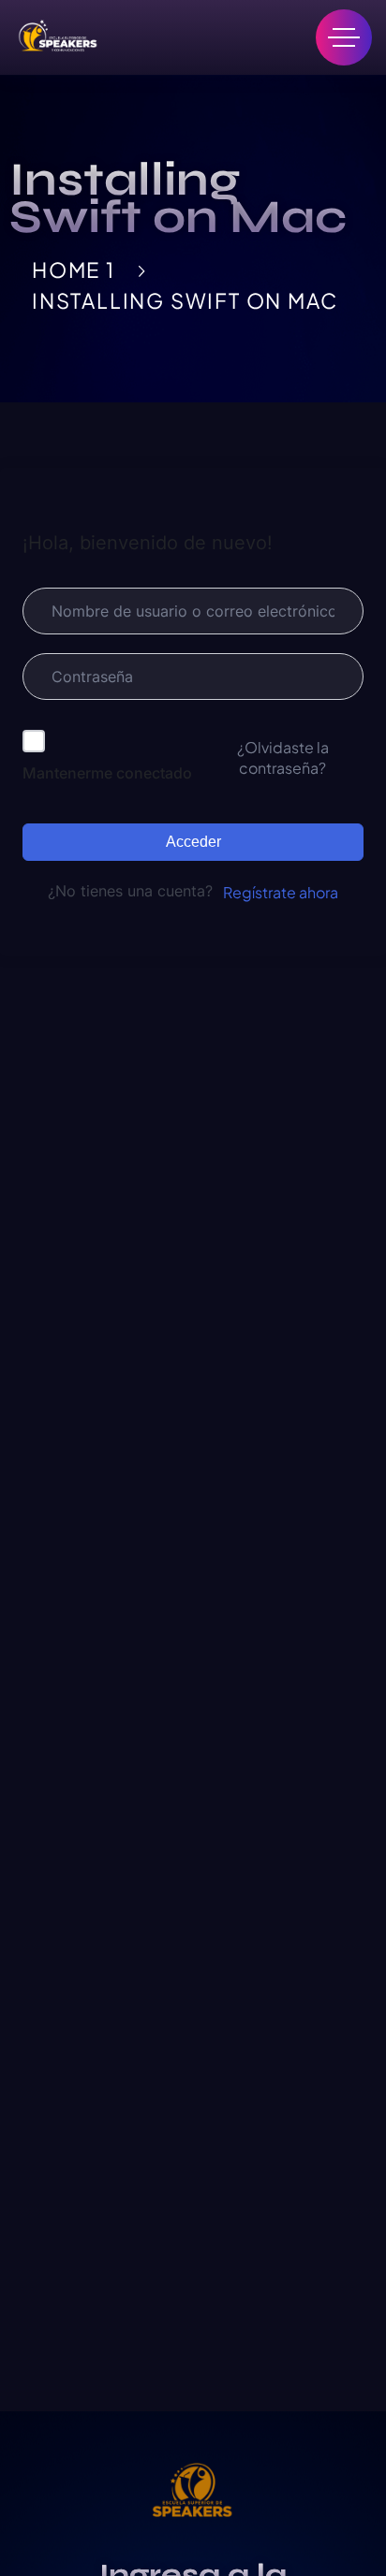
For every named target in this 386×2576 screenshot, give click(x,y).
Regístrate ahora (281, 892)
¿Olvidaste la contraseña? (283, 757)
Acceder (193, 842)
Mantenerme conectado (107, 773)
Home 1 (74, 269)
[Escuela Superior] (56, 37)
